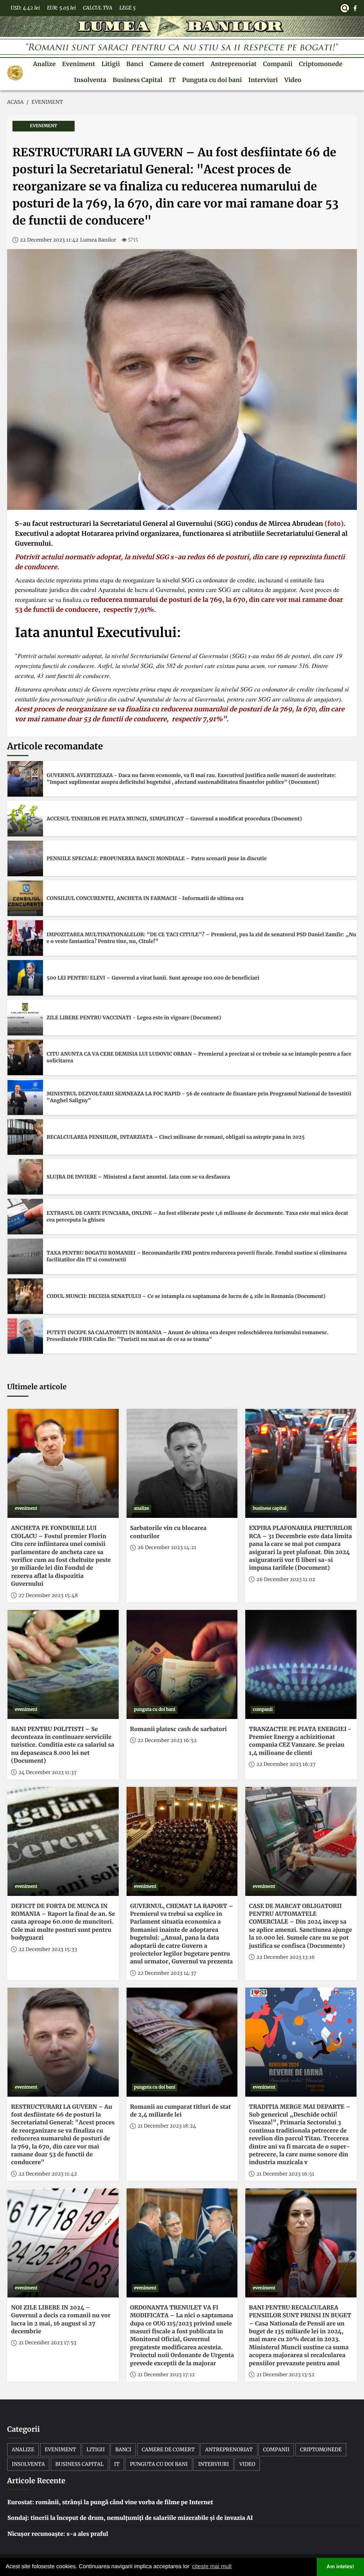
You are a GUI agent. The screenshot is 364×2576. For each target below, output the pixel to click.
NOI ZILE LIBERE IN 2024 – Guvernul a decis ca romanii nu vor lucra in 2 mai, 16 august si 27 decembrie (61, 2320)
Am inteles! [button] (341, 2567)
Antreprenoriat (234, 64)
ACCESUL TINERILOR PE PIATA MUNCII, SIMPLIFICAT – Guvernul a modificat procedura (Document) (174, 819)
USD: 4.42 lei (25, 8)
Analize (44, 64)
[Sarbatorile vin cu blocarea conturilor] (182, 1463)
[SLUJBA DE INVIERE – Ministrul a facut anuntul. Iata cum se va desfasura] (25, 1177)
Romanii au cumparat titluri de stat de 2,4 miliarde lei (181, 2111)
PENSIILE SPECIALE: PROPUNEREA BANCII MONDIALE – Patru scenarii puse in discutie (157, 858)
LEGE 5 (128, 8)
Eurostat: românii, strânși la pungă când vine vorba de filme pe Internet (110, 2502)
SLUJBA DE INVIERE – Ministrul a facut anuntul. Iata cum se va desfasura (138, 1177)
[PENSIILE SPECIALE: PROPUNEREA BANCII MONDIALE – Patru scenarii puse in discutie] (25, 858)
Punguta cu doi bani (212, 80)
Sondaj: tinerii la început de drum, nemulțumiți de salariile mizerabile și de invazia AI (130, 2518)
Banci (135, 64)
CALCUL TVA (97, 8)
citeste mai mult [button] (212, 2567)
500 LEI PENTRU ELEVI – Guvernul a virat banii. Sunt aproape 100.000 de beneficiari (153, 978)
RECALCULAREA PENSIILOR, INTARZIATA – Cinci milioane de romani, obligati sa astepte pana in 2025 (176, 1137)
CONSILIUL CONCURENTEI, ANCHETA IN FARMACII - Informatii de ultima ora (145, 898)
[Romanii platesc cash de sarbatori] (182, 1664)
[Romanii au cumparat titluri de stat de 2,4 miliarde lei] (182, 2042)
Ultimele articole (37, 1387)
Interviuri (263, 80)
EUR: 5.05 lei (61, 8)
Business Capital (138, 80)
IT (172, 80)
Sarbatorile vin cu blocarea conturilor (168, 1532)
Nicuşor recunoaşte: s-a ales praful (58, 2534)
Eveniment (79, 64)
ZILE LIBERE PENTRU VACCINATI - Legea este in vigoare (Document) (134, 1018)
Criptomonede (321, 64)
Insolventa (90, 80)
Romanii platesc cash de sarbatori (178, 1729)
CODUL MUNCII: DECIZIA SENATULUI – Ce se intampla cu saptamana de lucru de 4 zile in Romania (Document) (186, 1296)
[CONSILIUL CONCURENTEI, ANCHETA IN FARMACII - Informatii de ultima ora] (25, 898)
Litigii (111, 64)
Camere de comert (177, 64)
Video (293, 80)
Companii (278, 64)
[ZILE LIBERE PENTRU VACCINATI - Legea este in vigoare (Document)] (25, 1018)
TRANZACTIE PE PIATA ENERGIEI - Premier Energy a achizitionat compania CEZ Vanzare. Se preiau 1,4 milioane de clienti (300, 1741)
